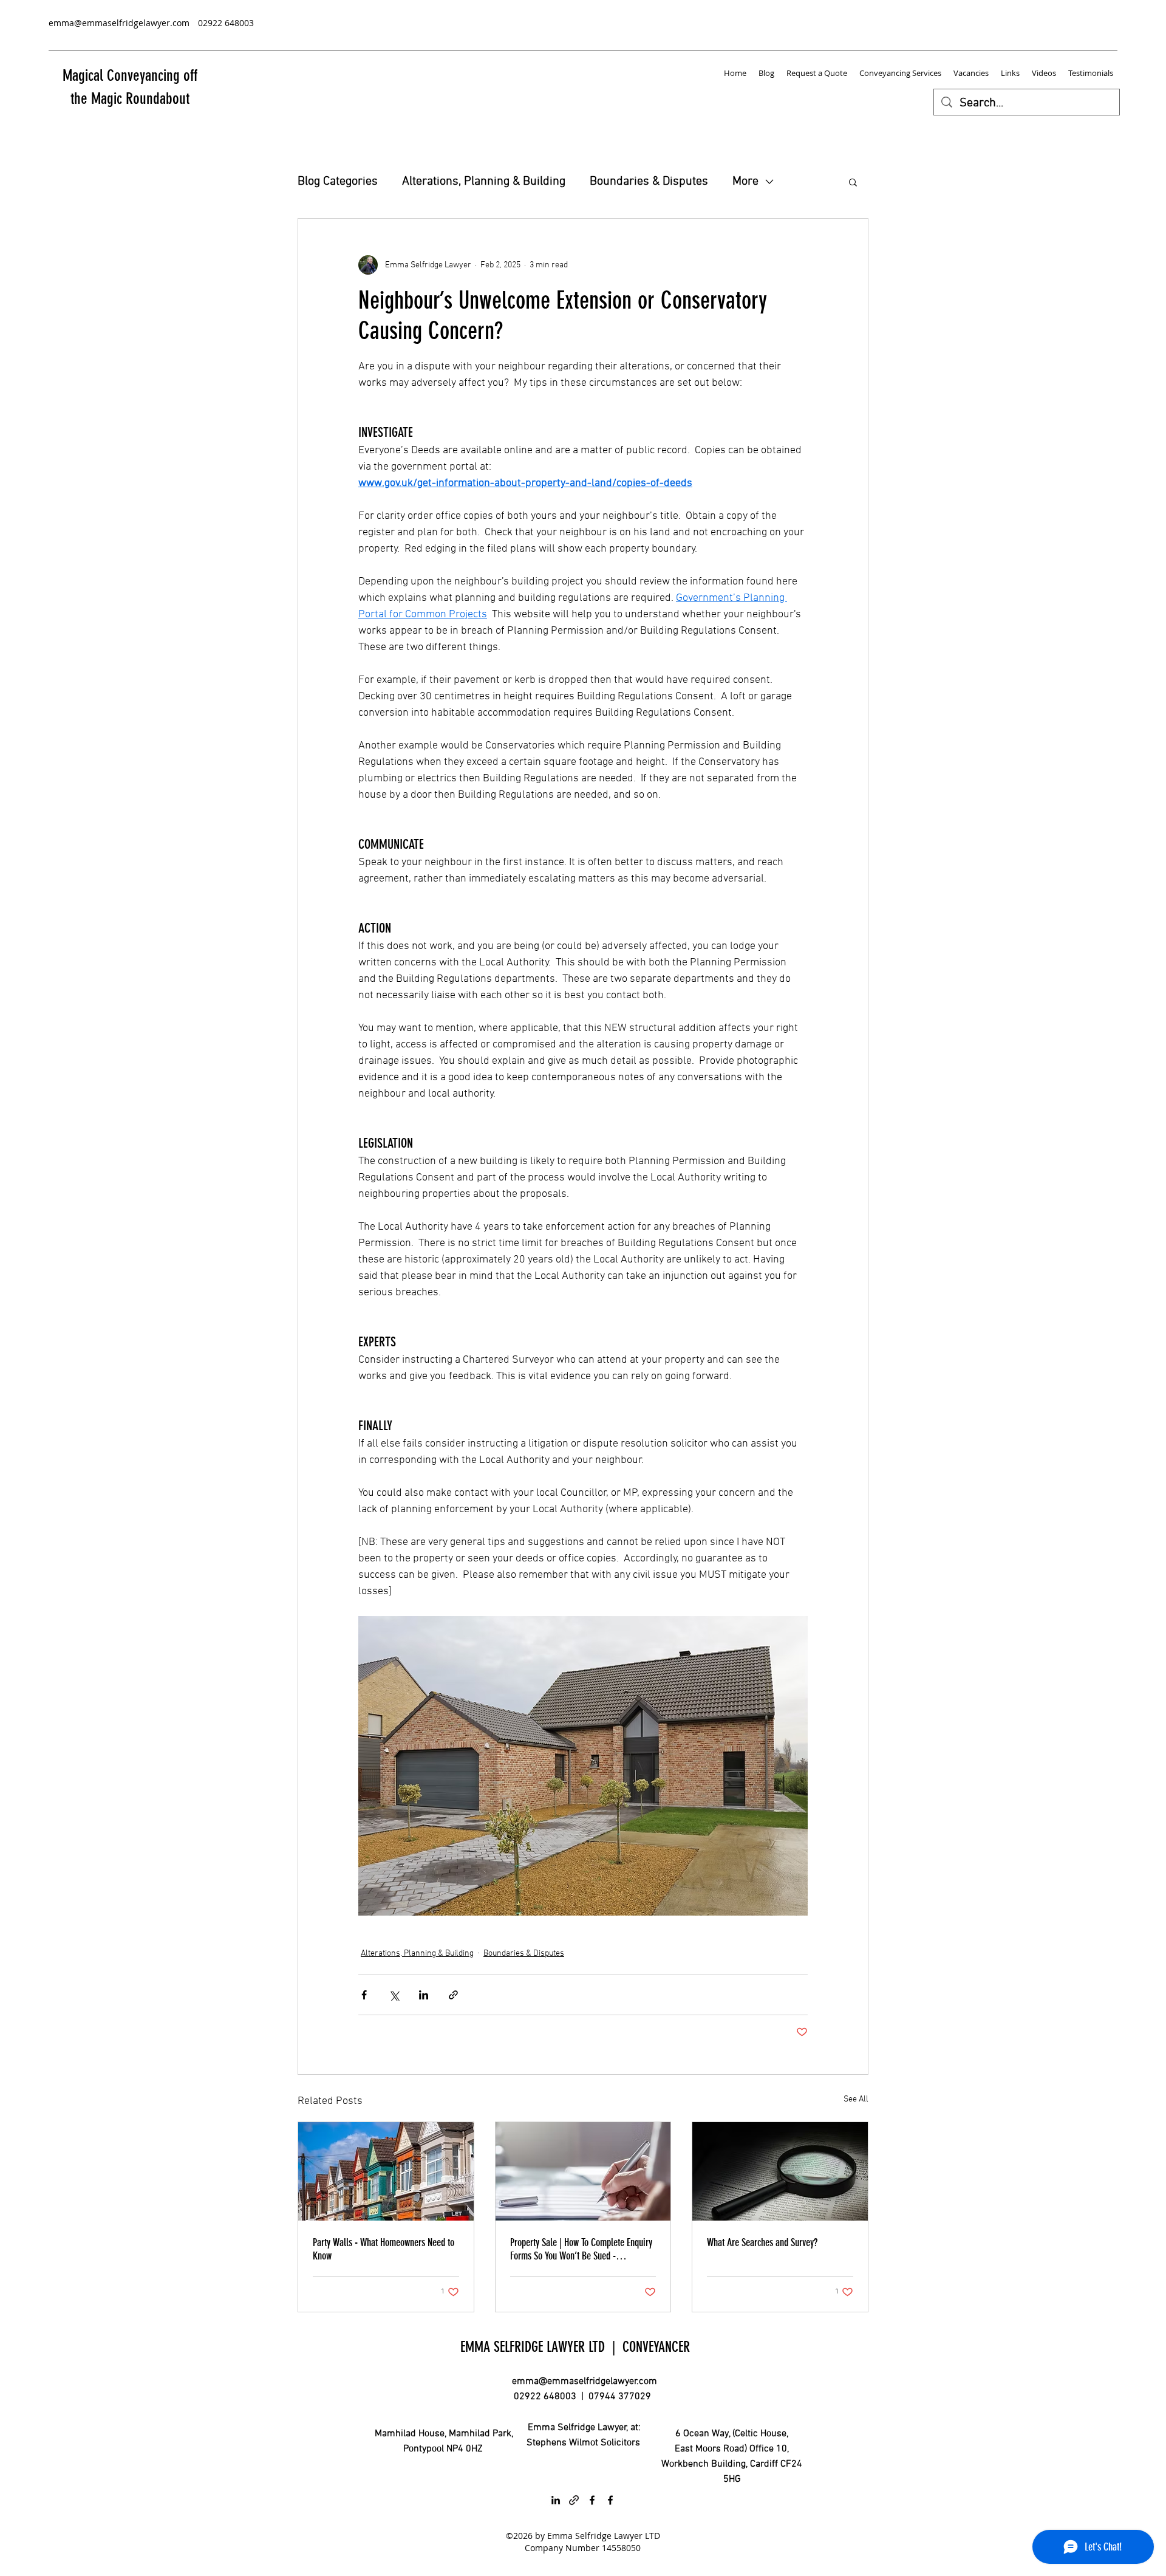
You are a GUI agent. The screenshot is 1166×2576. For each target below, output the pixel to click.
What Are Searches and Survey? (762, 2242)
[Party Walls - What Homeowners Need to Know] (386, 2171)
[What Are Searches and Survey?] (780, 2171)
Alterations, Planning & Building (484, 182)
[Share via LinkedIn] (424, 1995)
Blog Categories (338, 182)
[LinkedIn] (556, 2500)
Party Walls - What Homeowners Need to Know (384, 2249)
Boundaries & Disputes (649, 182)
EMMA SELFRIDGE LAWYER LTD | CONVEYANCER (575, 2347)
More (745, 182)
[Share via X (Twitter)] (394, 1995)
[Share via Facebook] (364, 1995)
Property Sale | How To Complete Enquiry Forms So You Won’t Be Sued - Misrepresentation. (581, 2249)
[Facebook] (592, 2500)
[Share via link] (453, 1995)
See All (856, 2099)
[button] (853, 182)
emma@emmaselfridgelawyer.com (585, 2382)
